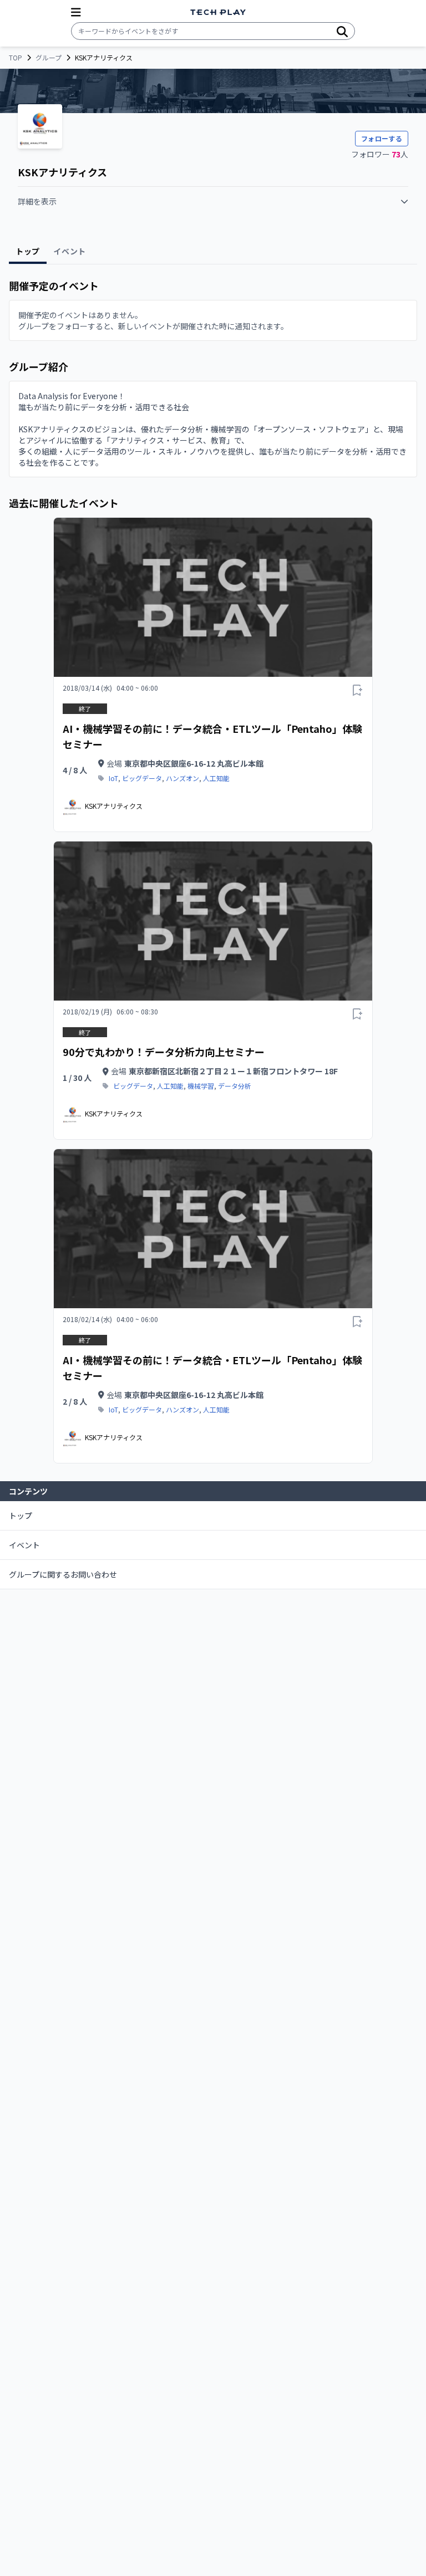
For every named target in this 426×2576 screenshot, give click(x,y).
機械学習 (201, 1086)
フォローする (382, 138)
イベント (24, 1545)
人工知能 (216, 778)
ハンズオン (182, 778)
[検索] (342, 31)
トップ (21, 1516)
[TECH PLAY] (218, 12)
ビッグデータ (142, 778)
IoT (113, 778)
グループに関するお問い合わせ (63, 1574)
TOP (16, 58)
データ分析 (235, 1086)
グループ (49, 58)
